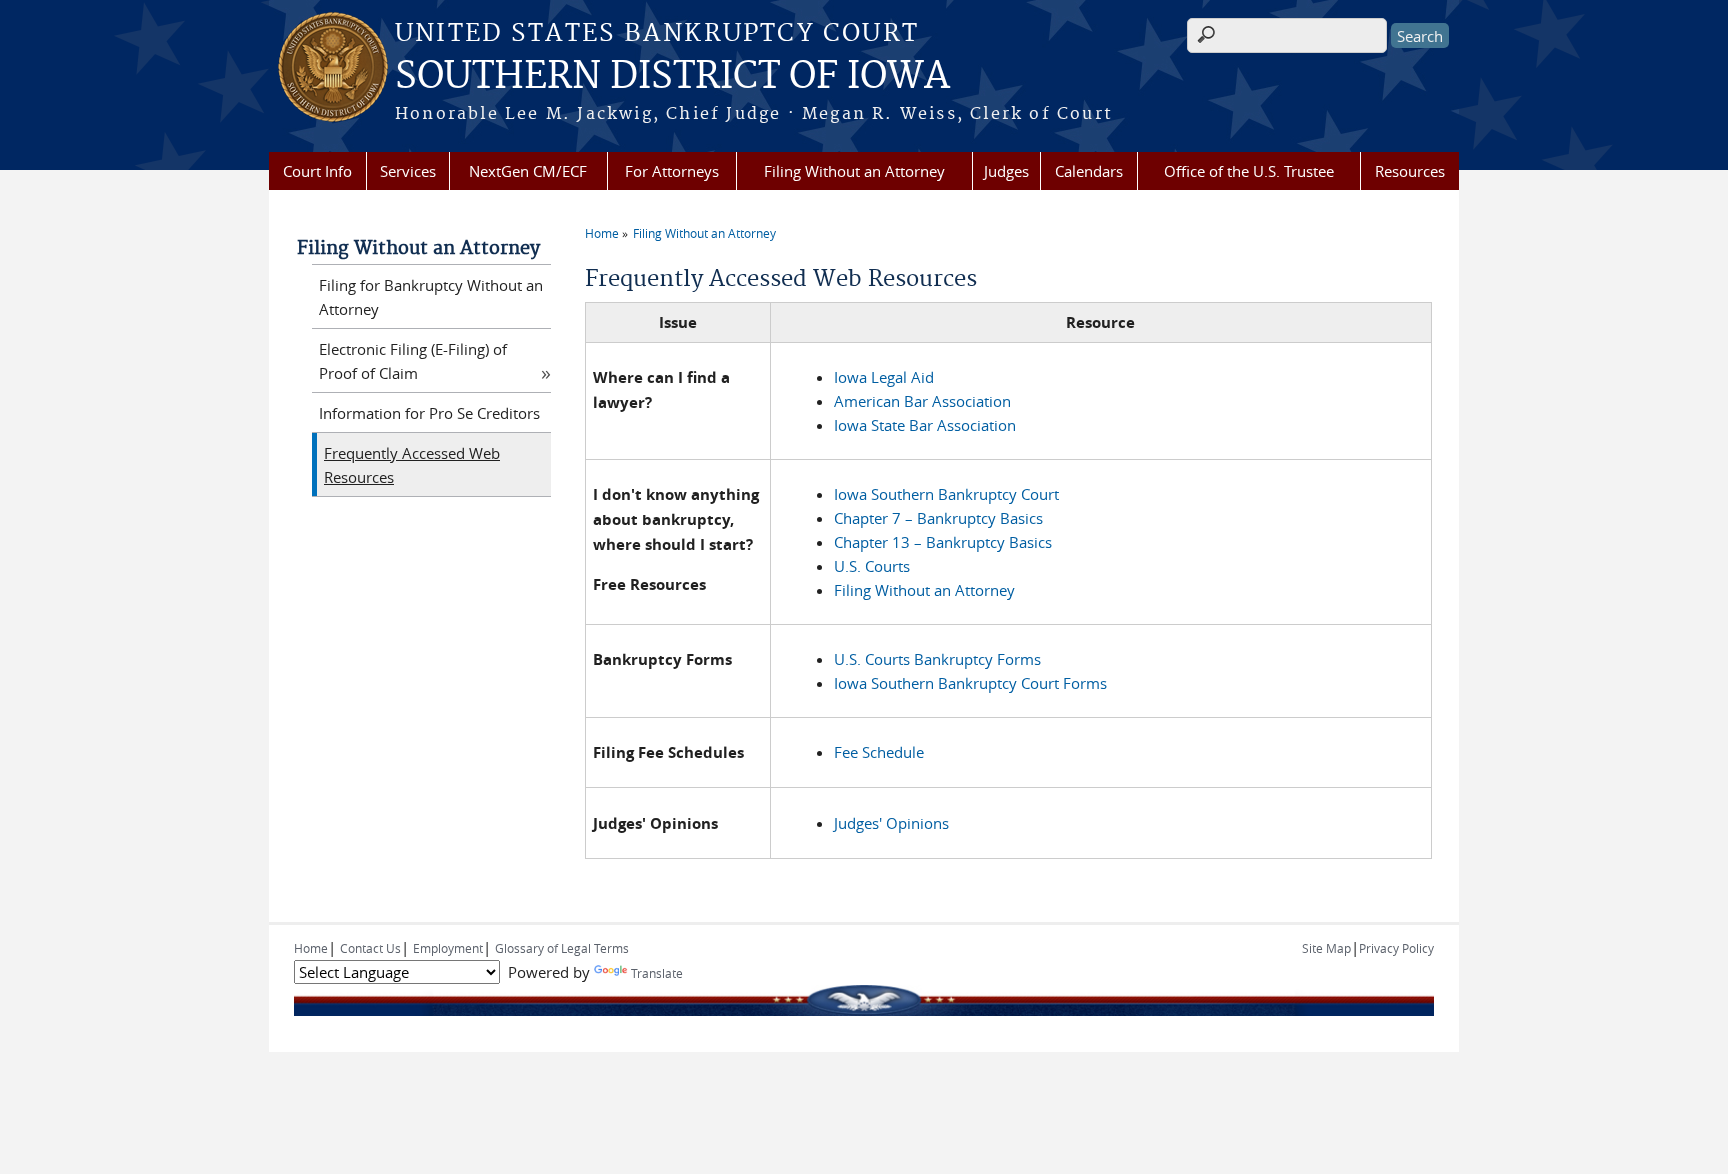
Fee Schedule (879, 752)
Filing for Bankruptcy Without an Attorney (431, 297)
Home (602, 233)
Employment (448, 948)
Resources (1410, 171)
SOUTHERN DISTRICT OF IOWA (672, 77)
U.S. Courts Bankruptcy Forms (937, 659)
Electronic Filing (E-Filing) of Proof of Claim (413, 361)
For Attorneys (672, 171)
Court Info (317, 171)
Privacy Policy (1396, 948)
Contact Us (370, 948)
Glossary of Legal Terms (562, 948)
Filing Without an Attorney (854, 171)
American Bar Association (922, 401)
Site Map (1326, 948)
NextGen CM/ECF (528, 171)
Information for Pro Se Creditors (429, 413)
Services (408, 171)
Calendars (1089, 171)
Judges (1006, 171)
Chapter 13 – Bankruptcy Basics (943, 542)
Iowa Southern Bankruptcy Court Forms (970, 683)
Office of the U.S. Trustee (1249, 171)
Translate (657, 973)
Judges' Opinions (891, 823)
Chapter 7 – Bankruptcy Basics (938, 518)
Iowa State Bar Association (925, 425)
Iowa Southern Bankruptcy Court (946, 494)
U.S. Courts (872, 566)
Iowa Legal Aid (884, 377)
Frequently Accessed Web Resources (412, 465)
